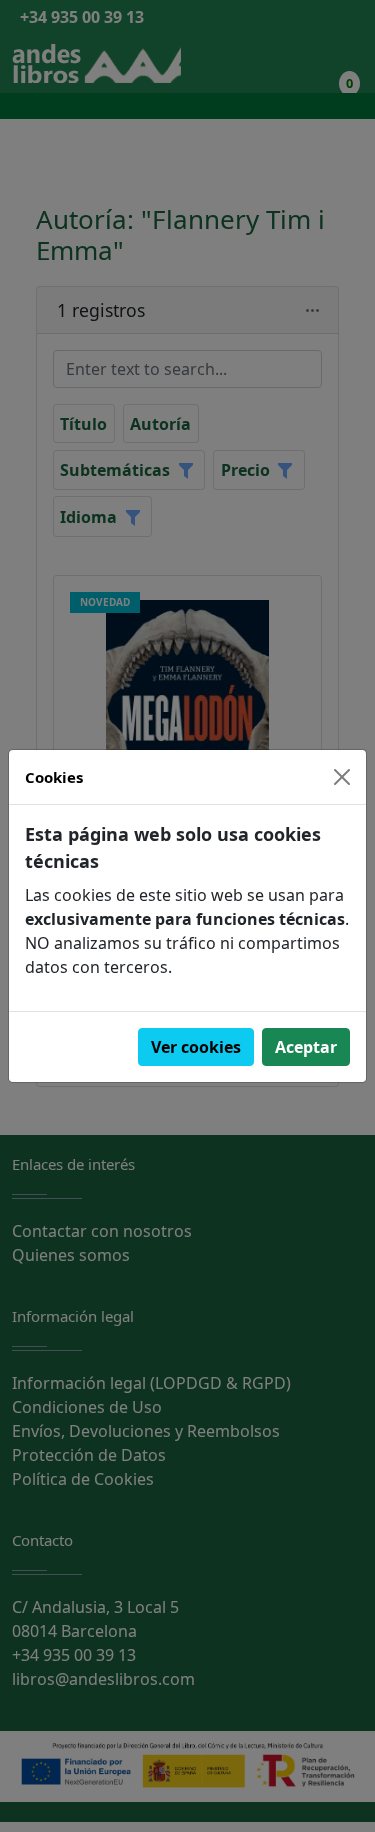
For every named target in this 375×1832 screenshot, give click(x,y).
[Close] (342, 777)
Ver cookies (196, 1047)
